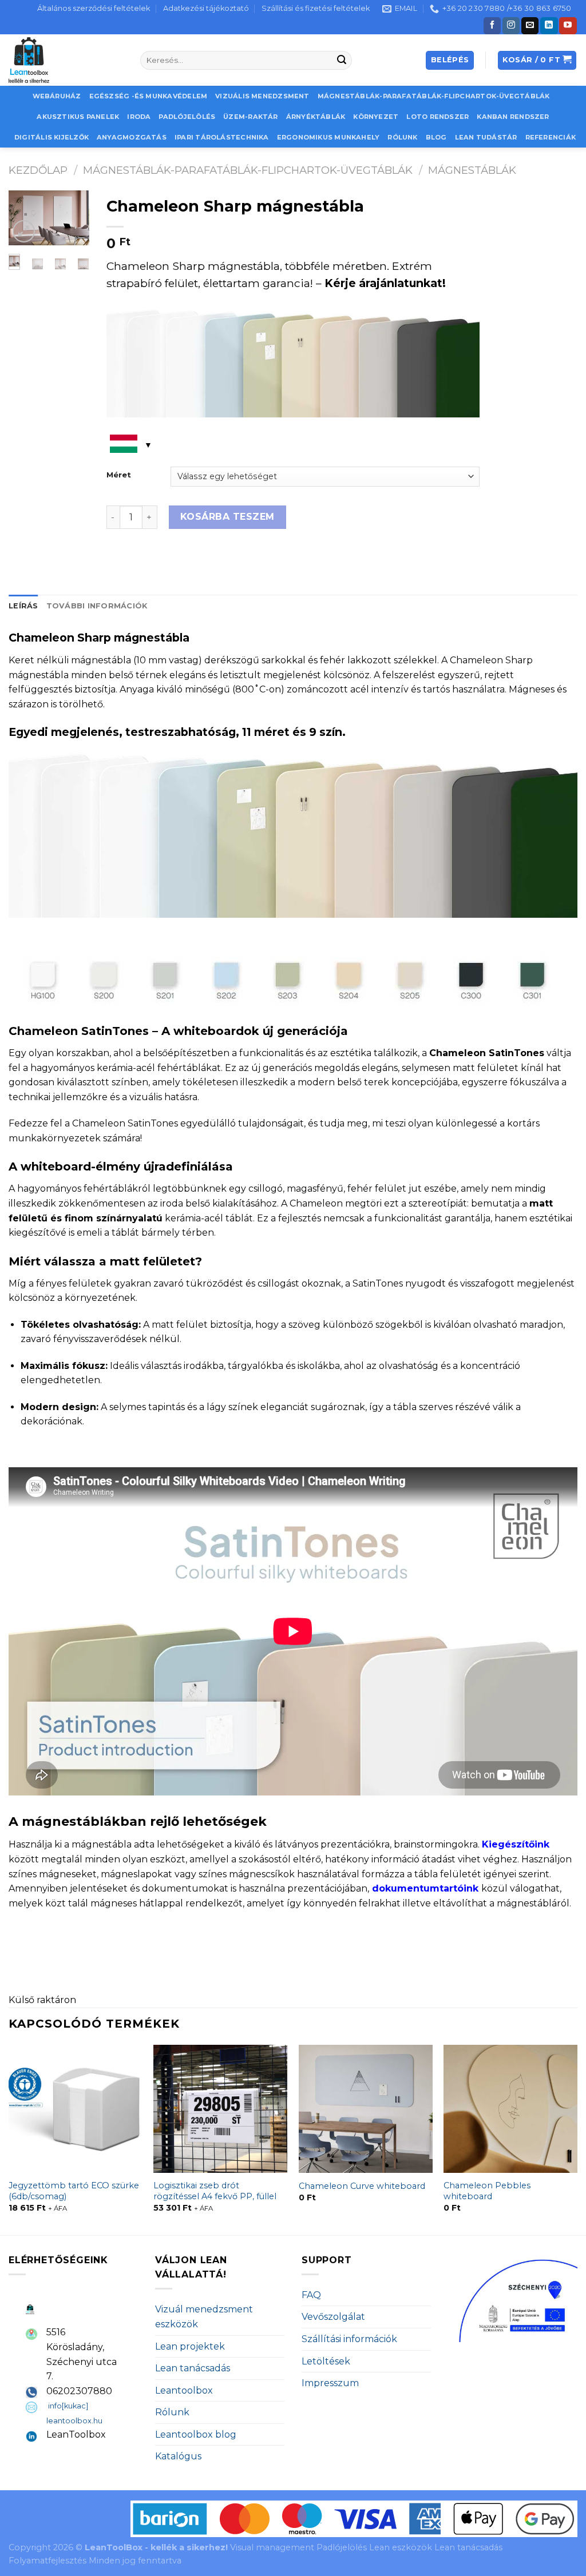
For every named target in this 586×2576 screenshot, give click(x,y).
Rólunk (402, 137)
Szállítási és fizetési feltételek (316, 8)
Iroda (139, 117)
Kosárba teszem (227, 517)
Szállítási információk (349, 2339)
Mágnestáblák (472, 170)
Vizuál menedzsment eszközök (204, 2317)
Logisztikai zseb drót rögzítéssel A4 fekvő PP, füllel (215, 2191)
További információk (97, 606)
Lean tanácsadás (193, 2368)
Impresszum (330, 2383)
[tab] (23, 606)
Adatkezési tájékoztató (206, 8)
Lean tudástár (486, 137)
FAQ (311, 2295)
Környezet (376, 117)
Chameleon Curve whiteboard (362, 2186)
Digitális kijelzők (52, 137)
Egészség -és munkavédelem (149, 96)
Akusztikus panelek (78, 117)
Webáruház (57, 96)
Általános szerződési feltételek (94, 8)
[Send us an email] (530, 26)
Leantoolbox (184, 2390)
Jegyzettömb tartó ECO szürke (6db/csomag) (74, 2191)
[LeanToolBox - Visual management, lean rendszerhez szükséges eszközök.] (66, 60)
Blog (436, 137)
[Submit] (342, 61)
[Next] (73, 224)
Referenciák (551, 137)
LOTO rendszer (437, 117)
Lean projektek (190, 2346)
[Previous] (9, 2139)
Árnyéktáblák (316, 117)
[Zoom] (24, 231)
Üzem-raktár (250, 117)
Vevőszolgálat (333, 2317)
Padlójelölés (187, 117)
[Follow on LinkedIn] (549, 26)
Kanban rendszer (513, 117)
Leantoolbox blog (196, 2434)
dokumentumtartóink (425, 1888)
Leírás (23, 606)
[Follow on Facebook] (492, 26)
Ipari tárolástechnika (222, 137)
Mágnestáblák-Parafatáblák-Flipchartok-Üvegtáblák (434, 96)
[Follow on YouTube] (568, 26)
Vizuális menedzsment (262, 96)
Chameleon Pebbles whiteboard (487, 2191)
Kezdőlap (38, 170)
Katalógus (178, 2456)
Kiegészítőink (516, 1844)
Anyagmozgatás (132, 137)
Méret (119, 475)
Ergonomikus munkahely (328, 137)
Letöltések (326, 2361)
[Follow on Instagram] (511, 26)
